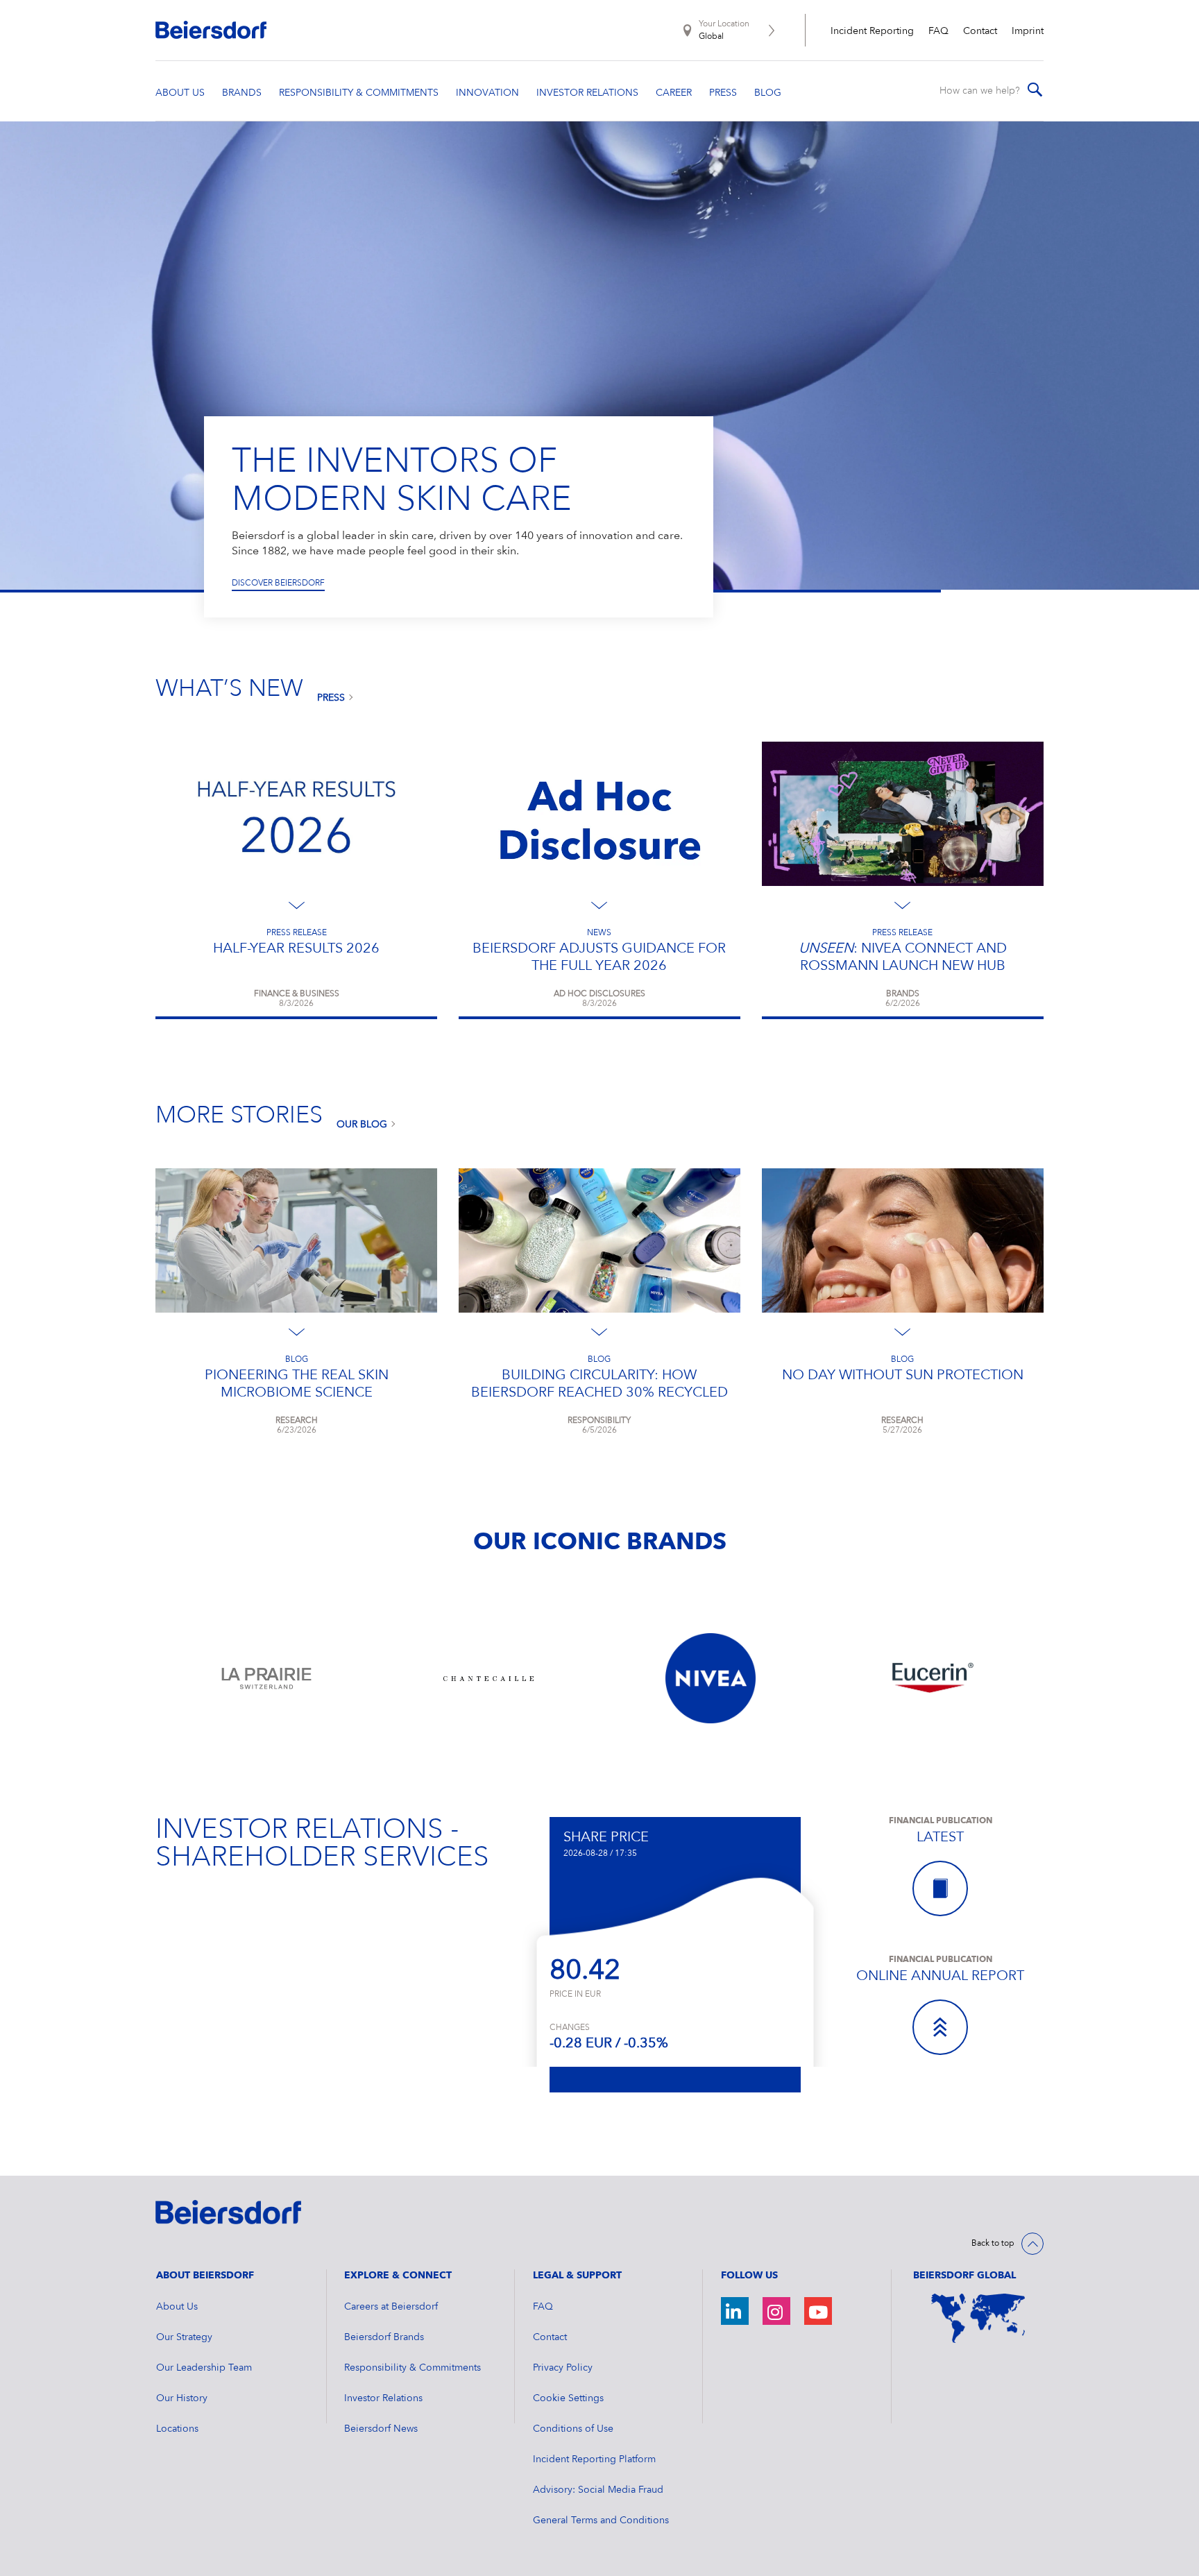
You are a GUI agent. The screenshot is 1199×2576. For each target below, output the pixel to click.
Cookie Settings (568, 2398)
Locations (177, 2429)
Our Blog (362, 1125)
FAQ (938, 31)
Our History (182, 2398)
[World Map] (978, 2319)
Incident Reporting (872, 31)
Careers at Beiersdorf (391, 2307)
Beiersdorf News (381, 2429)
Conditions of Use (573, 2429)
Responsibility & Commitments (413, 2368)
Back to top (993, 2244)
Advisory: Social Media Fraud (598, 2490)
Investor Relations (383, 2398)
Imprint (1028, 31)
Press (331, 698)
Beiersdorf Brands (384, 2337)
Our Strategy (184, 2337)
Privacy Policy (563, 2368)
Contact (980, 31)
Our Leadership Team (204, 2368)
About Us (177, 2307)
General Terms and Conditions (601, 2520)
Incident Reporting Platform (594, 2459)
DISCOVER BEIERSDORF (278, 583)
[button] (137, 357)
